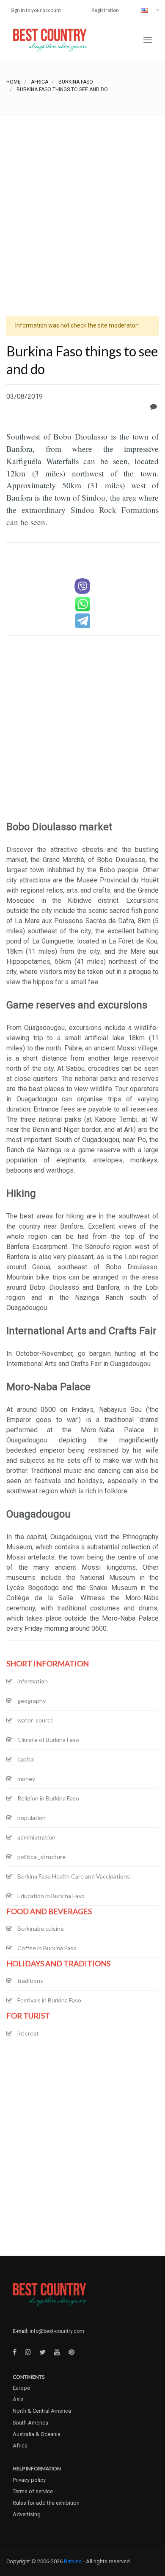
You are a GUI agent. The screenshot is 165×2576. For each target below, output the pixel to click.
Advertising (27, 2514)
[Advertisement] (82, 202)
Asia (18, 2399)
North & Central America (42, 2411)
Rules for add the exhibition (46, 2503)
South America (30, 2423)
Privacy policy (29, 2480)
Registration (105, 10)
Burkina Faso (76, 82)
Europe (21, 2388)
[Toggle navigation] (148, 40)
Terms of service (33, 2491)
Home (14, 82)
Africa (40, 82)
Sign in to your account (36, 10)
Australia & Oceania (37, 2434)
